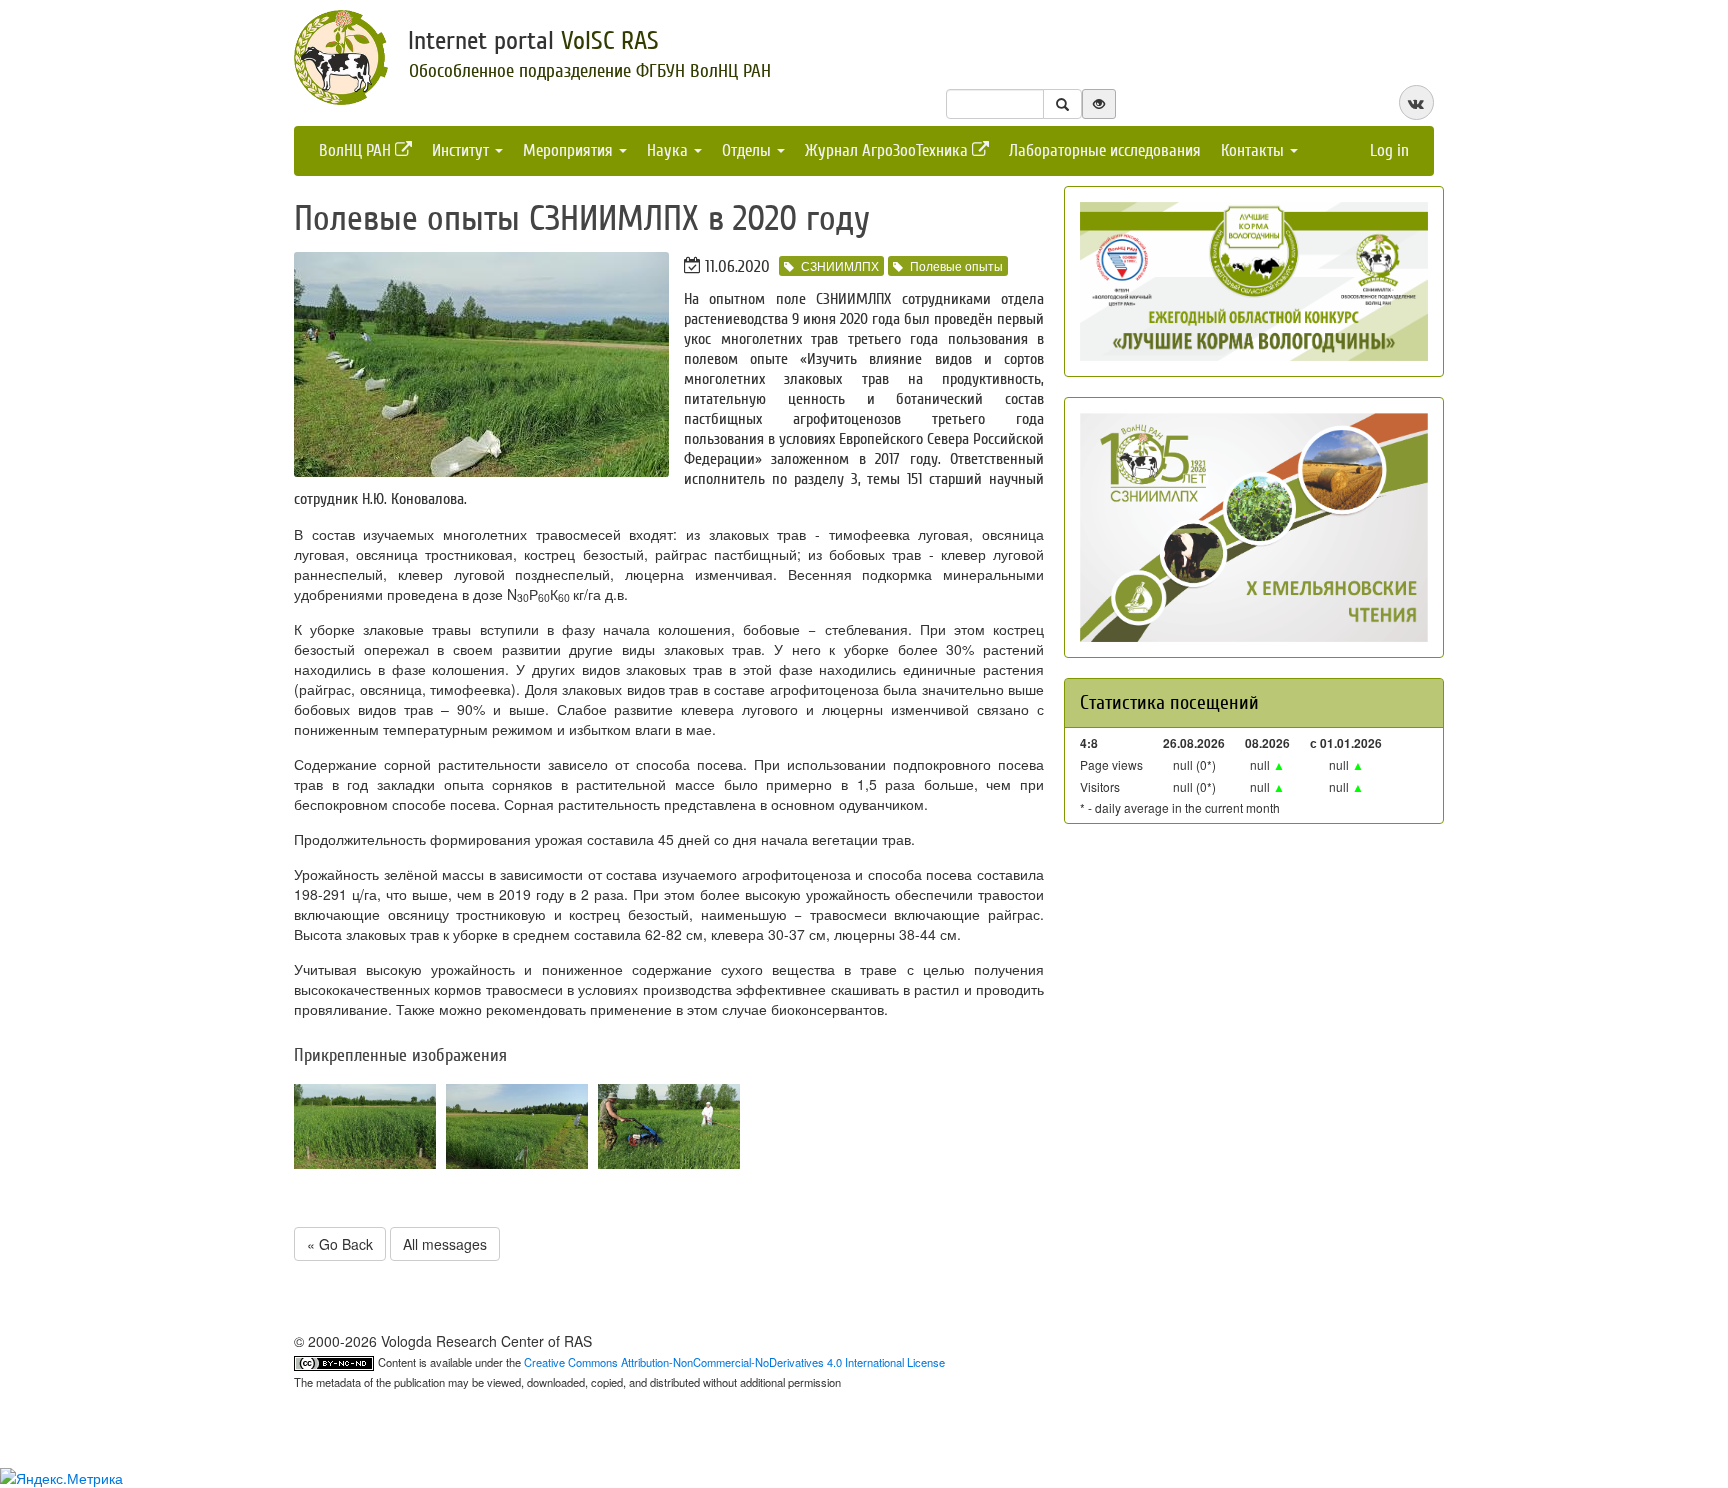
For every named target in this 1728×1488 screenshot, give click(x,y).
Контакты (1254, 150)
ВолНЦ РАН (357, 150)
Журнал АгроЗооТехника (888, 150)
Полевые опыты (956, 265)
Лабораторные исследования (1105, 150)
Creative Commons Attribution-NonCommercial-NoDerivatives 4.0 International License (734, 1362)
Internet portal (533, 41)
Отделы (748, 150)
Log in (1389, 150)
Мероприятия (570, 150)
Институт (462, 150)
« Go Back (340, 1244)
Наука (669, 150)
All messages (445, 1244)
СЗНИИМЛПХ (840, 265)
